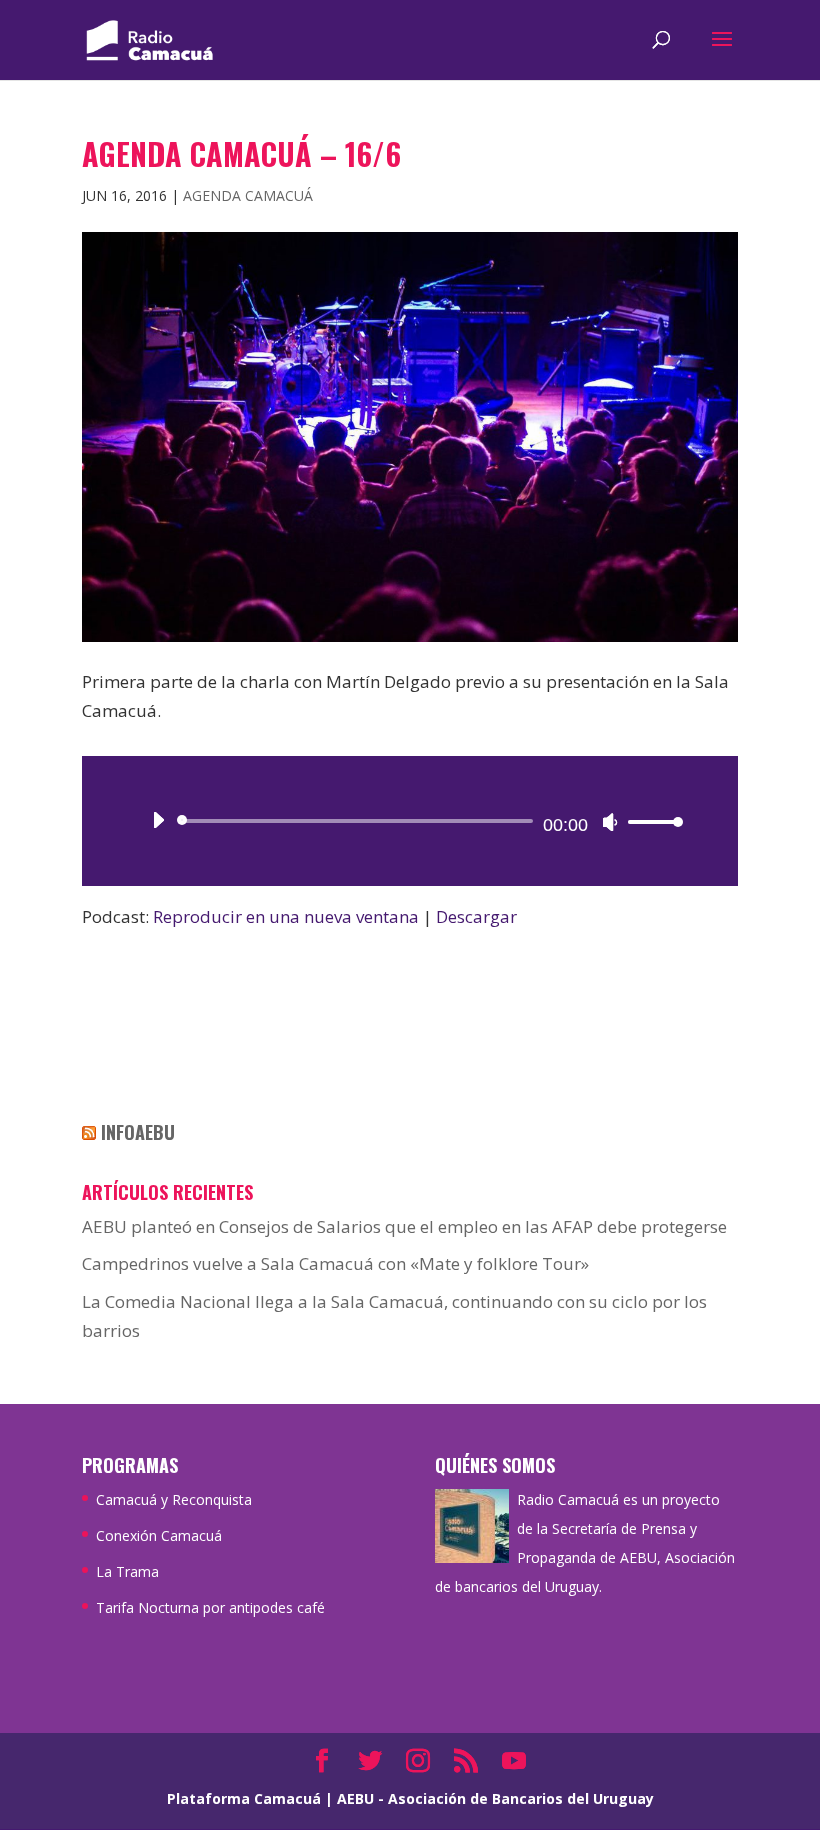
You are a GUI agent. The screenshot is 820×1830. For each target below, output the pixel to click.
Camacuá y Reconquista (174, 1499)
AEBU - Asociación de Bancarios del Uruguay (495, 1798)
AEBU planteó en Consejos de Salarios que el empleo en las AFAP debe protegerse (404, 1226)
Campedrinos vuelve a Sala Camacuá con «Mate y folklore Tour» (335, 1263)
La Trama (127, 1571)
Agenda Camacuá (248, 195)
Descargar (476, 916)
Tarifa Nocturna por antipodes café (210, 1607)
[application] (410, 821)
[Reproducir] (158, 820)
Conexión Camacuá (159, 1535)
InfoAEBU (138, 1132)
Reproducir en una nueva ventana (286, 916)
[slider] (650, 821)
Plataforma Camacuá (244, 1798)
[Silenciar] (610, 822)
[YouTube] (514, 1762)
